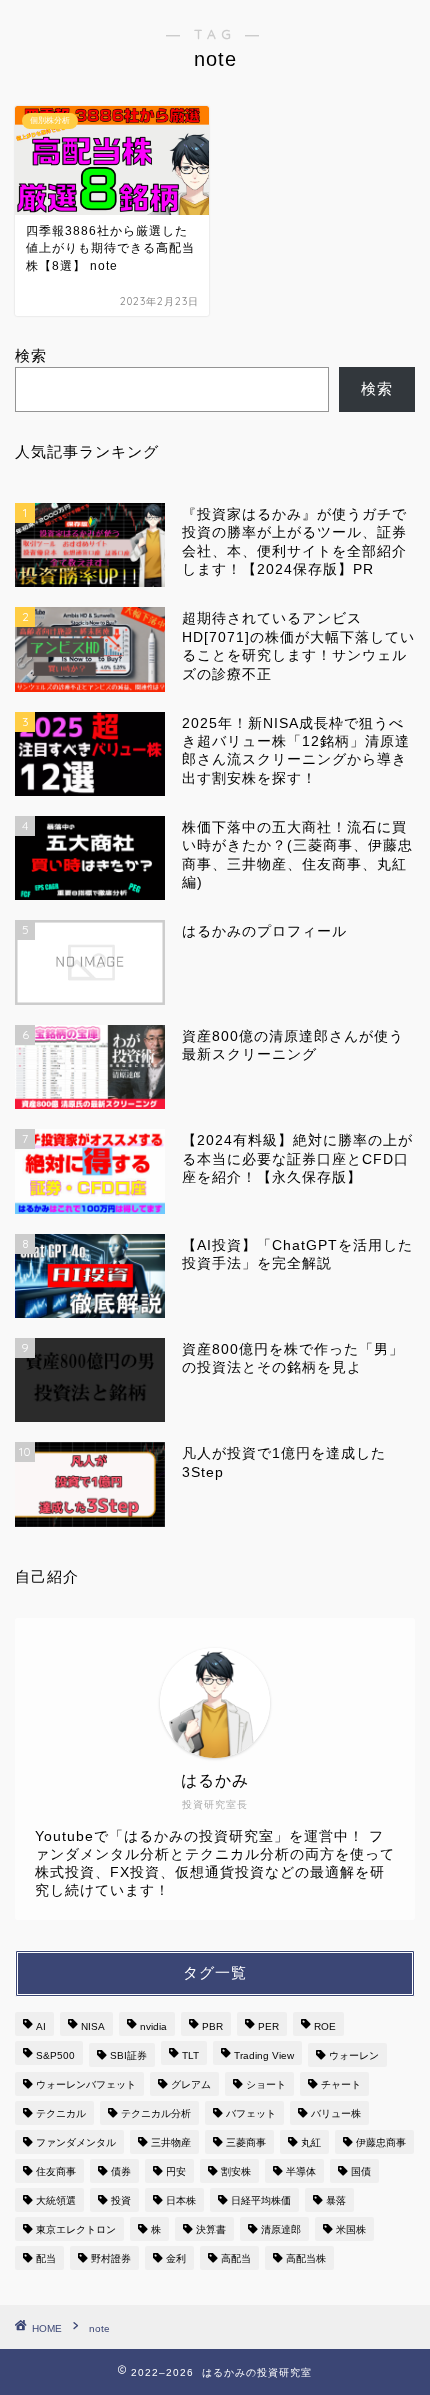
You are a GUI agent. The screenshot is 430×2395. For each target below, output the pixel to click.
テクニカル (61, 2113)
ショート (266, 2084)
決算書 (211, 2229)
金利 (176, 2258)
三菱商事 (246, 2142)
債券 (121, 2171)
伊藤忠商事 (381, 2142)
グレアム (191, 2084)
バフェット (251, 2113)
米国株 (351, 2229)
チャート (341, 2084)
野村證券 (111, 2258)
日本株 (181, 2200)
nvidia (153, 2026)
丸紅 (311, 2142)
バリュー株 (336, 2113)
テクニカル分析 (156, 2113)
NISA (93, 2026)
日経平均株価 (261, 2200)
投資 (121, 2200)
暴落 (336, 2200)
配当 (46, 2258)
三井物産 (171, 2142)
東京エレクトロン (76, 2229)
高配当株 (306, 2258)
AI (41, 2026)
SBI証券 (128, 2055)
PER (268, 2026)
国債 (361, 2171)
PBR (212, 2026)
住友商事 (56, 2171)
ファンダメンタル (76, 2142)
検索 (31, 355)
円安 (176, 2171)
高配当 (236, 2258)
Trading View (264, 2055)
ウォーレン (354, 2055)
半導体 (301, 2171)
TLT (190, 2055)
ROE (325, 2026)
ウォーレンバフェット (86, 2084)
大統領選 (56, 2200)
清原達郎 (281, 2229)
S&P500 (55, 2055)
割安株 (236, 2171)
